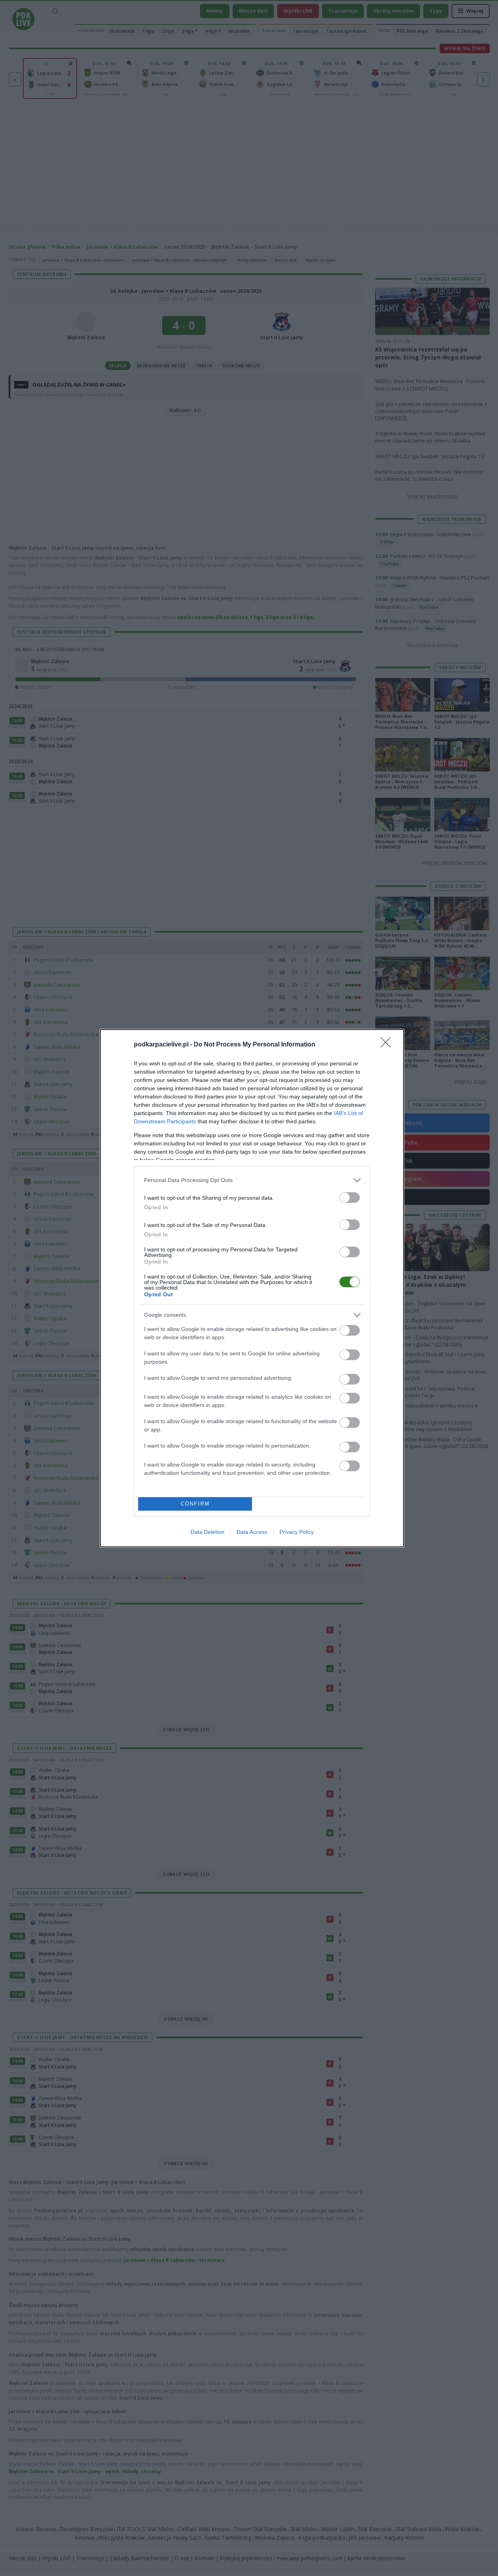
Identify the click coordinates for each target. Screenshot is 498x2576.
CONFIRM (195, 1504)
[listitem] (252, 1180)
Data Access (252, 1532)
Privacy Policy (297, 1532)
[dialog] (252, 1288)
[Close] (388, 1045)
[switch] (350, 1198)
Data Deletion (207, 1532)
